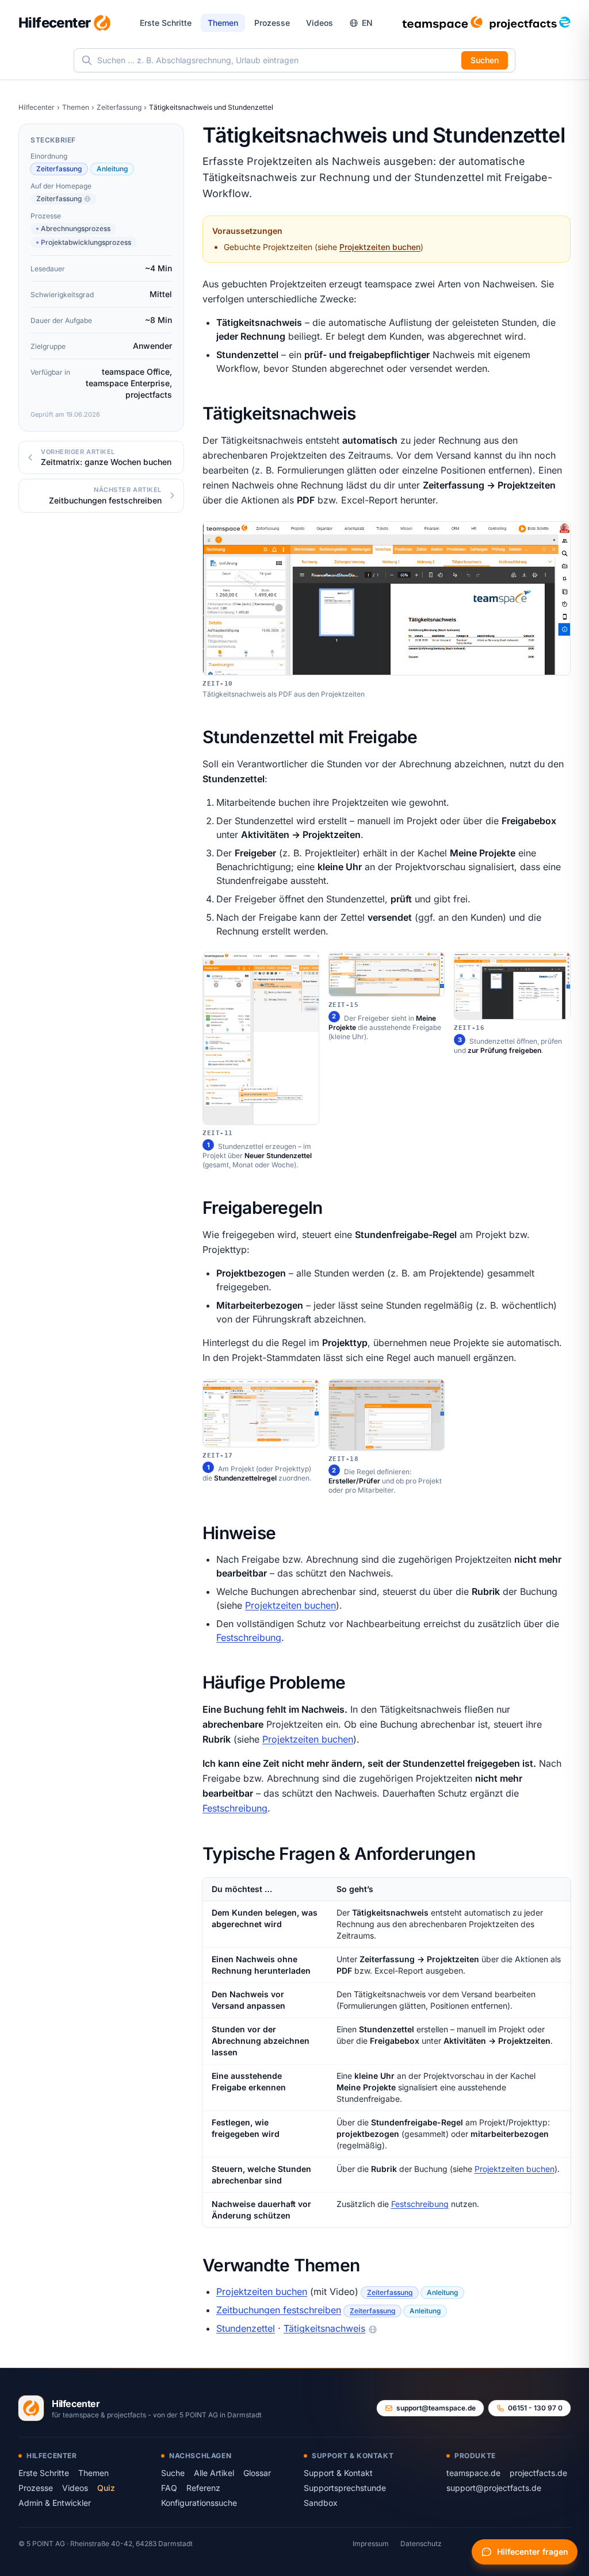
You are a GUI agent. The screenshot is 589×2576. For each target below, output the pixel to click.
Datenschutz (421, 2544)
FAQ (169, 2488)
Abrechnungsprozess (76, 228)
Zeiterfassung (119, 107)
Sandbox (321, 2503)
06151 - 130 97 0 (535, 2408)
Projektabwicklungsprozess (86, 242)
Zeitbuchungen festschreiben (279, 2310)
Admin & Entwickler (55, 2503)
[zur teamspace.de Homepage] (442, 23)
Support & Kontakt (338, 2473)
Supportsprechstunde (345, 2488)
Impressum (371, 2544)
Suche (173, 2473)
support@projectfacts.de (494, 2488)
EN (367, 23)
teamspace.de (473, 2473)
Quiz (106, 2488)
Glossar (257, 2473)
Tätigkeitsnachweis (324, 2328)
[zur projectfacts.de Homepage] (530, 23)
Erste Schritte (166, 23)
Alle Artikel (214, 2473)
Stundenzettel (246, 2328)
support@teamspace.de (436, 2408)
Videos (320, 23)
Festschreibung (249, 1637)
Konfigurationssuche (199, 2503)
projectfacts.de (538, 2473)
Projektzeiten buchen (380, 247)
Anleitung (112, 169)
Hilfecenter (37, 107)
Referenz (203, 2488)
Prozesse (272, 23)
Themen (223, 23)
